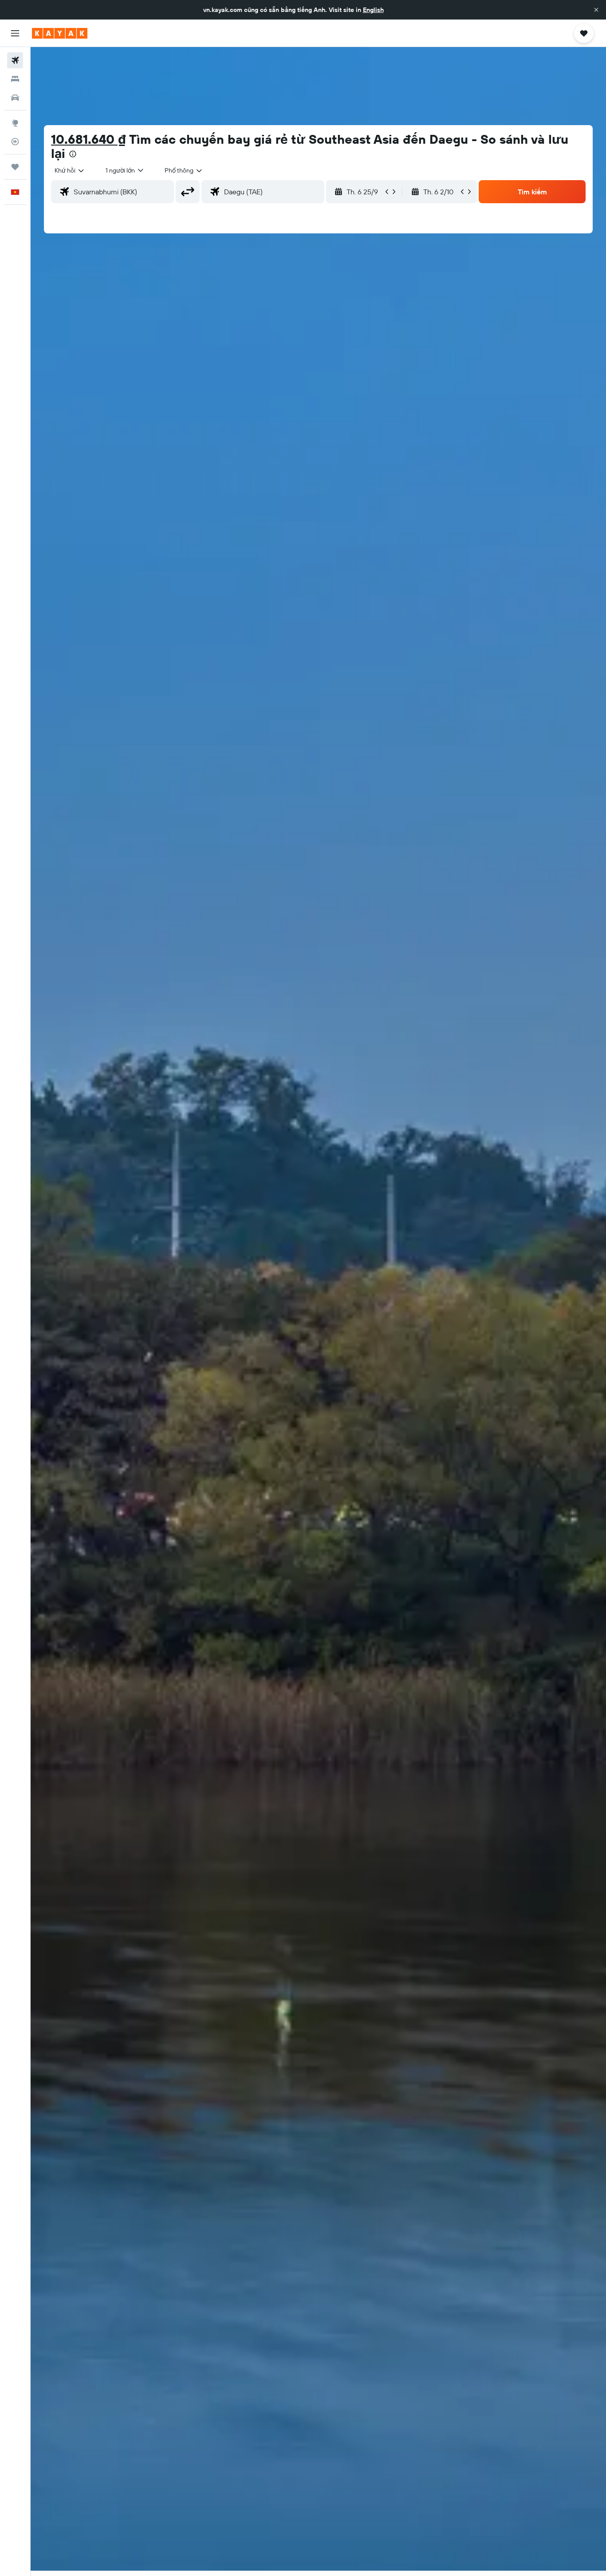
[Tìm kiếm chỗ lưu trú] (15, 79)
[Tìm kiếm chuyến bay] (15, 60)
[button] (596, 10)
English (373, 10)
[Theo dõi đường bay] (15, 142)
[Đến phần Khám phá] (15, 123)
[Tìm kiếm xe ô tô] (15, 98)
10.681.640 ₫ (89, 139)
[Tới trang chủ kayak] (60, 33)
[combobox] (70, 170)
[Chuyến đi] (15, 167)
